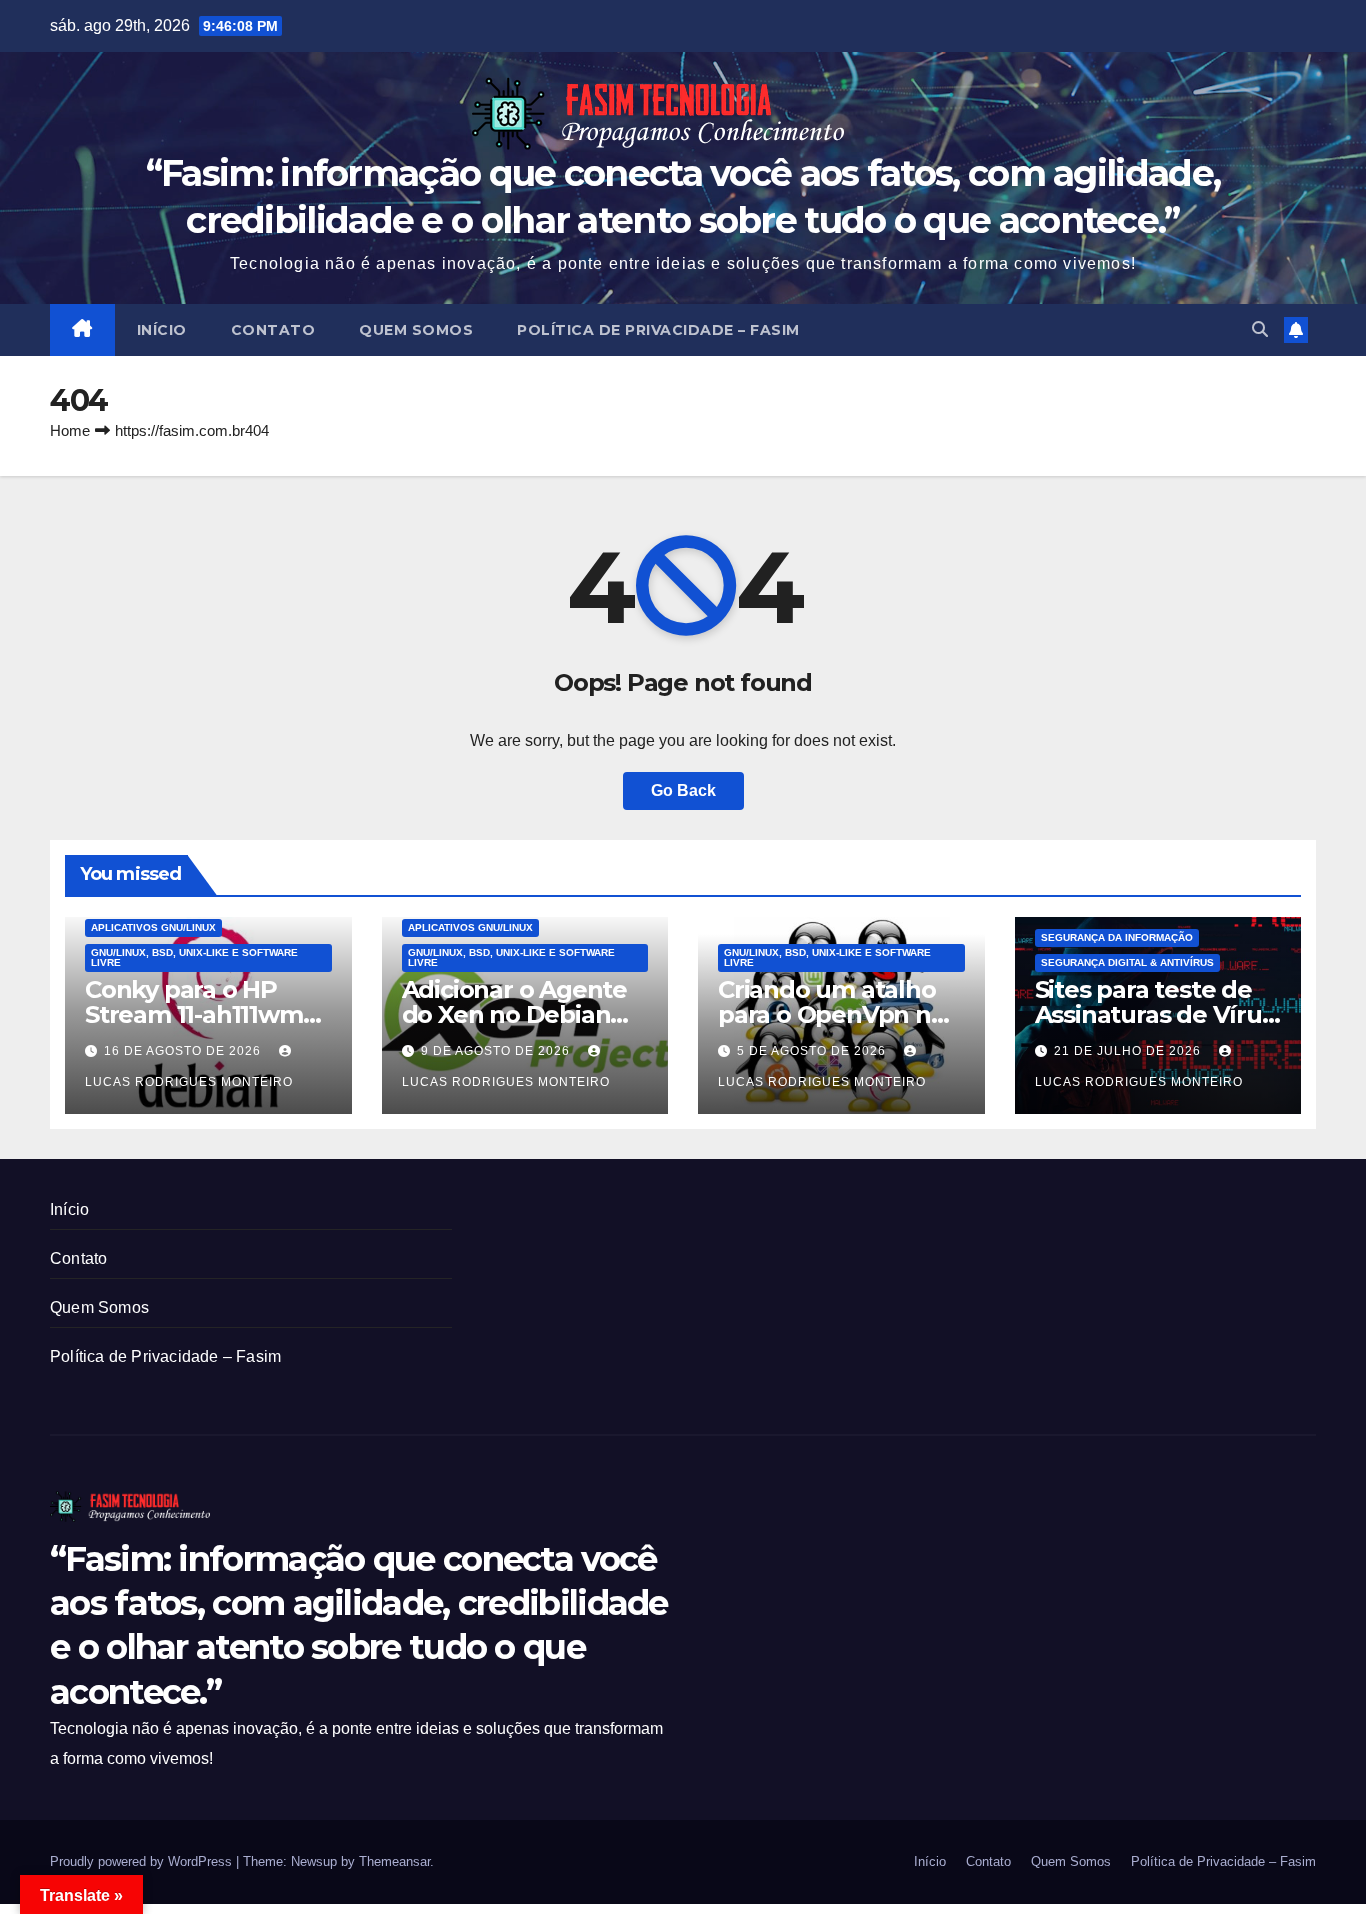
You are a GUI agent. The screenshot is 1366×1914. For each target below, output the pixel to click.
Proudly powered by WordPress (143, 1861)
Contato (273, 330)
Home (70, 430)
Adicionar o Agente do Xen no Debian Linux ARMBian (514, 1014)
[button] (1260, 329)
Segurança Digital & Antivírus (1127, 962)
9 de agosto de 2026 (497, 1051)
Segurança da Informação (1117, 937)
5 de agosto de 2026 (813, 1051)
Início (162, 330)
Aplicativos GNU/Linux (153, 927)
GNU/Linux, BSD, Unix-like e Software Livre (194, 957)
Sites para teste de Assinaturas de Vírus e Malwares (1154, 1014)
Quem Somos (416, 330)
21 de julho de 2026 (1129, 1051)
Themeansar (394, 1861)
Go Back (683, 790)
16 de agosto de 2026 (184, 1051)
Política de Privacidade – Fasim (658, 330)
